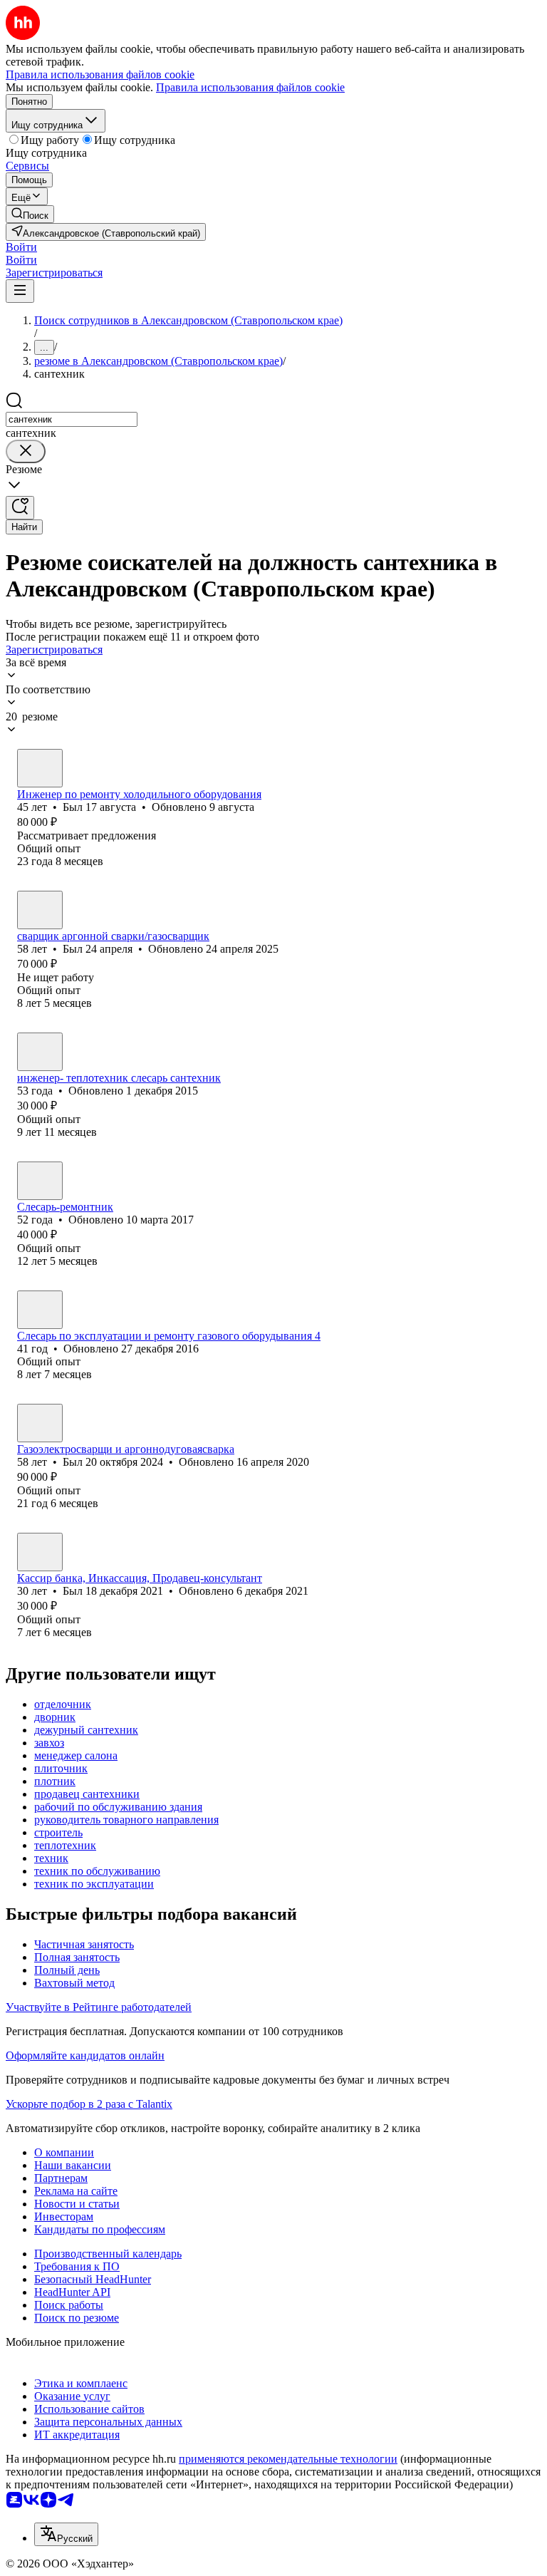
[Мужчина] (40, 768)
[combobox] (72, 419)
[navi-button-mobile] (20, 291)
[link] (30, 214)
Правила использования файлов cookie (250, 87)
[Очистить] (26, 451)
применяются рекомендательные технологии (288, 2459)
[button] (21, 247)
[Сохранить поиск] (20, 508)
